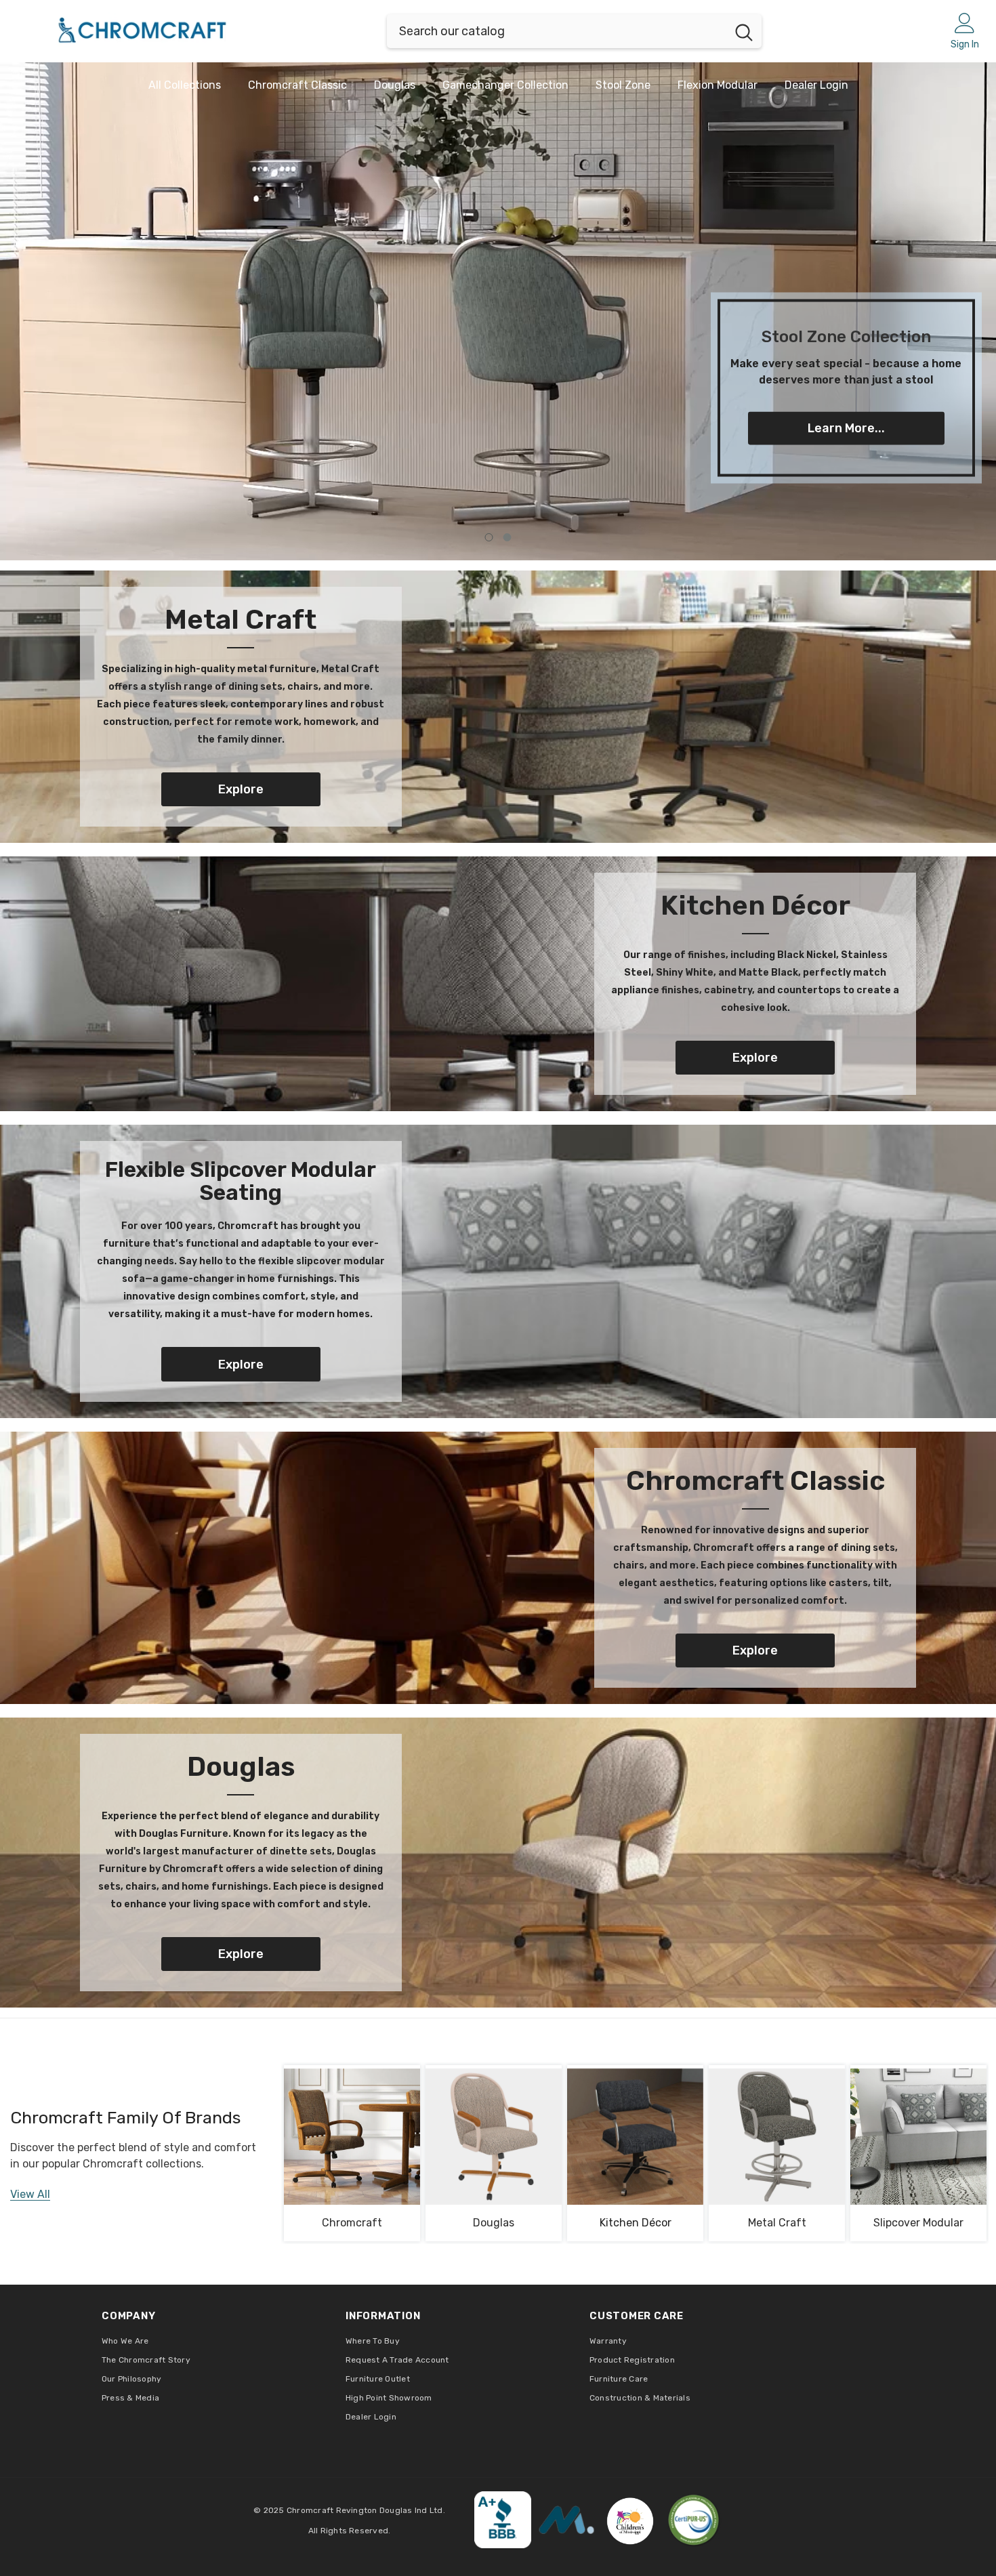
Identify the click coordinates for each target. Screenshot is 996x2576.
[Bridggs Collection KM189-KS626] (777, 2137)
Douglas (494, 2223)
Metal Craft (777, 2223)
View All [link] (30, 2194)
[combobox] (557, 31)
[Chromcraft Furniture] (498, 707)
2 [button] (507, 537)
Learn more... (846, 428)
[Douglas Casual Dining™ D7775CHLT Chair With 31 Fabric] (494, 2137)
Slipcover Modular (918, 2223)
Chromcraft (352, 2223)
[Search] (574, 31)
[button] (117, 311)
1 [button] (489, 537)
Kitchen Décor (636, 2223)
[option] (498, 311)
